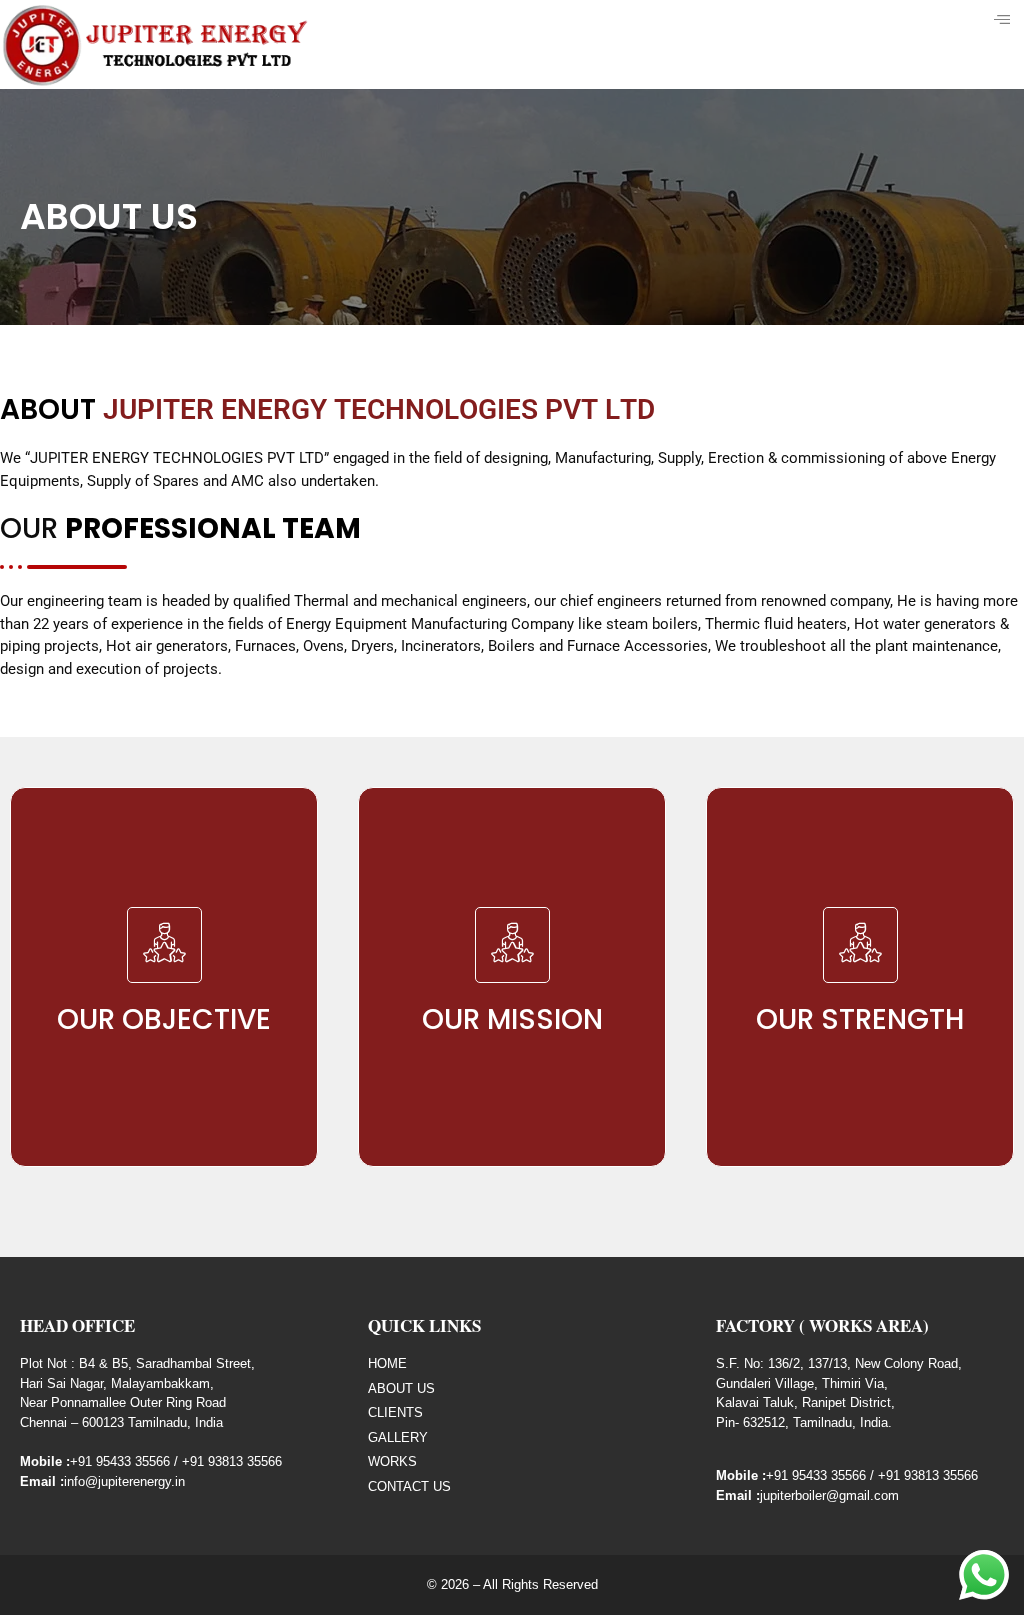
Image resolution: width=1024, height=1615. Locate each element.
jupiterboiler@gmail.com (829, 1495)
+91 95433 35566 (120, 1461)
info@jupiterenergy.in (124, 1481)
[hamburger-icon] (1001, 20)
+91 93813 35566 (232, 1461)
